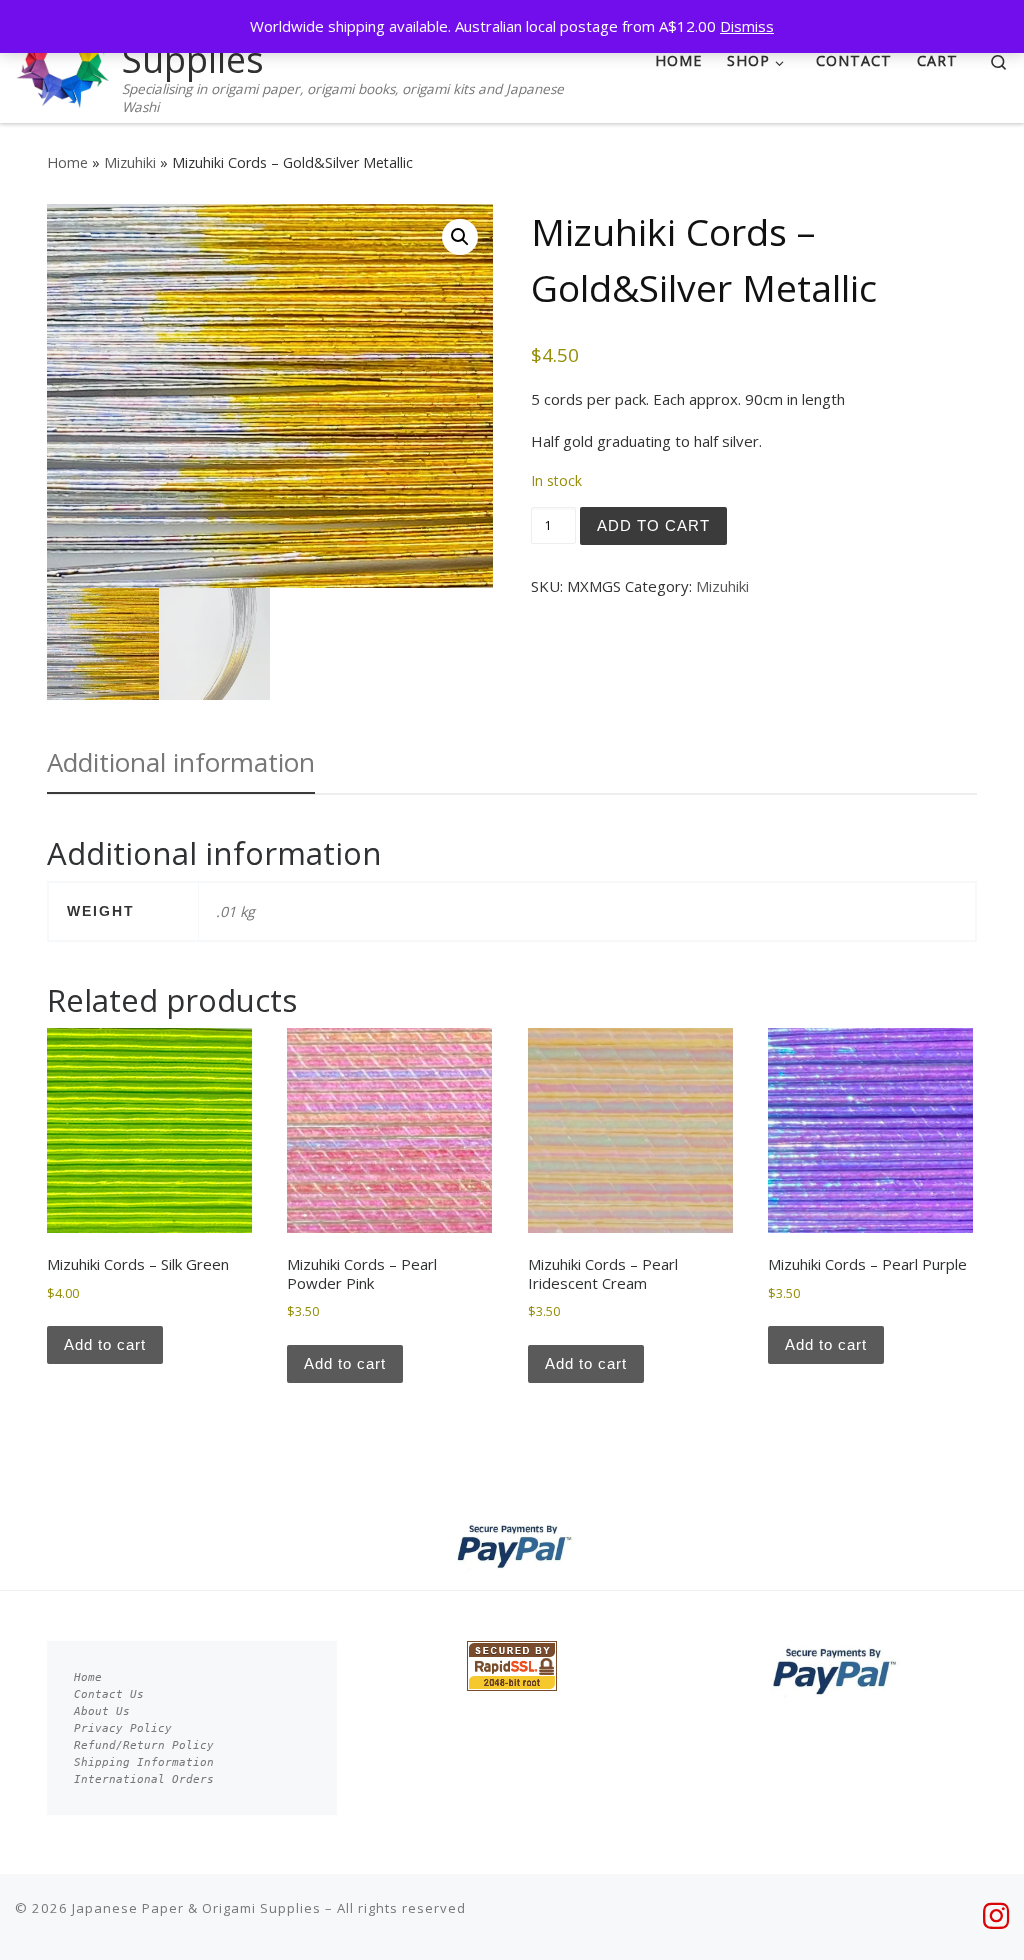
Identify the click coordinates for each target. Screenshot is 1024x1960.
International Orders (144, 1779)
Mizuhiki (130, 162)
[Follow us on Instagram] (996, 1916)
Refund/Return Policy (144, 1745)
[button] (460, 237)
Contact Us (109, 1694)
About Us (102, 1711)
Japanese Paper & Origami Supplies (196, 1908)
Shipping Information (144, 1762)
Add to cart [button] (105, 1344)
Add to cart (653, 525)
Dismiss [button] (747, 26)
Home (67, 162)
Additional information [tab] (181, 762)
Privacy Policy (123, 1728)
